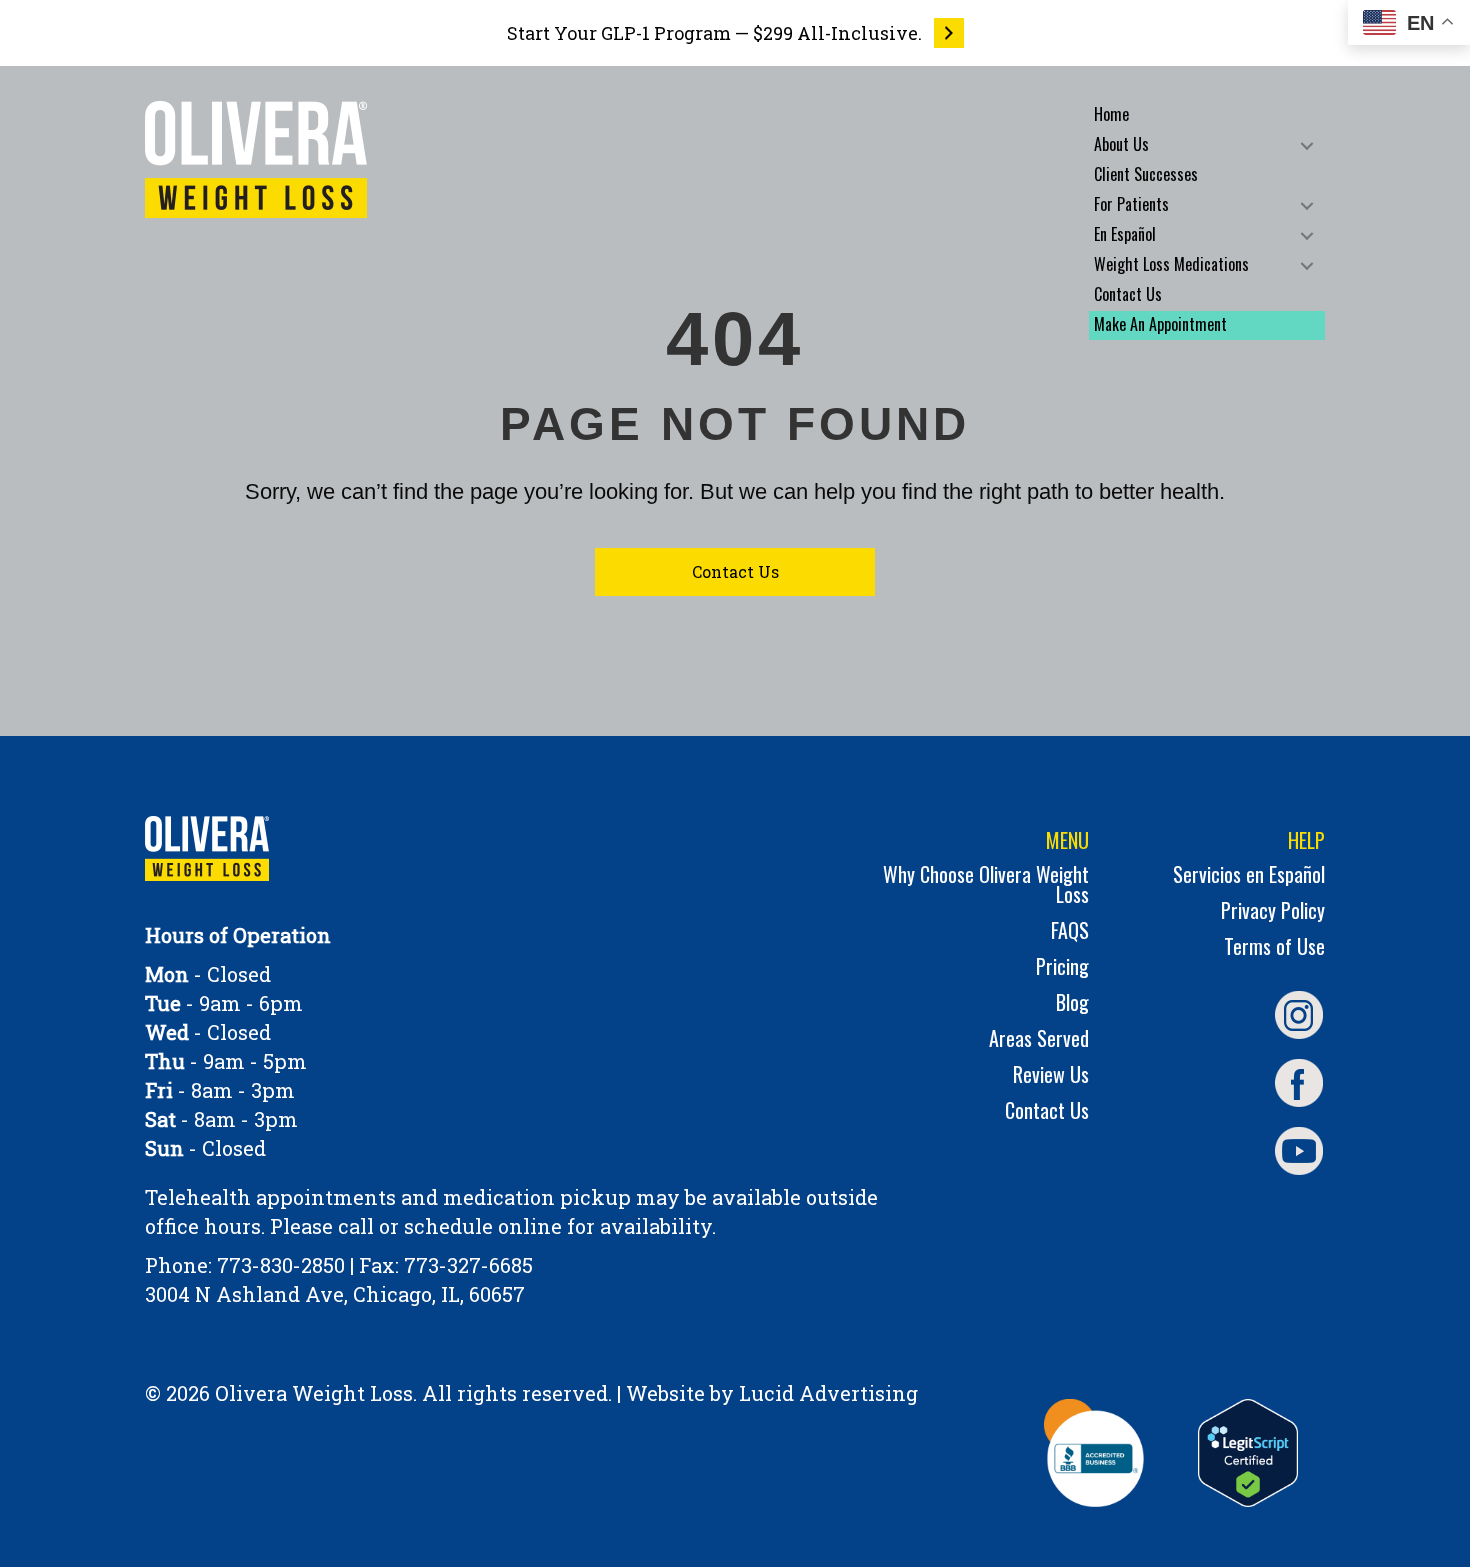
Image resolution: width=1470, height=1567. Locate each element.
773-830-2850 (281, 1265)
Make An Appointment (1160, 324)
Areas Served (1039, 1040)
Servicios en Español (1249, 876)
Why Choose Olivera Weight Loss (986, 886)
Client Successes (1146, 174)
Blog (1072, 1004)
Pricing (1062, 968)
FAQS (1070, 932)
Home (1111, 114)
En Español (1125, 234)
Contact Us (1128, 294)
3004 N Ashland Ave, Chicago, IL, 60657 (335, 1294)
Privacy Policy (1273, 912)
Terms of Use (1274, 948)
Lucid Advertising (828, 1393)
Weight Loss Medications (1171, 264)
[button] (1307, 145)
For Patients (1131, 204)
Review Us (1051, 1076)
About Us (1121, 144)
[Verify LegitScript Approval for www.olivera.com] (1248, 1453)
